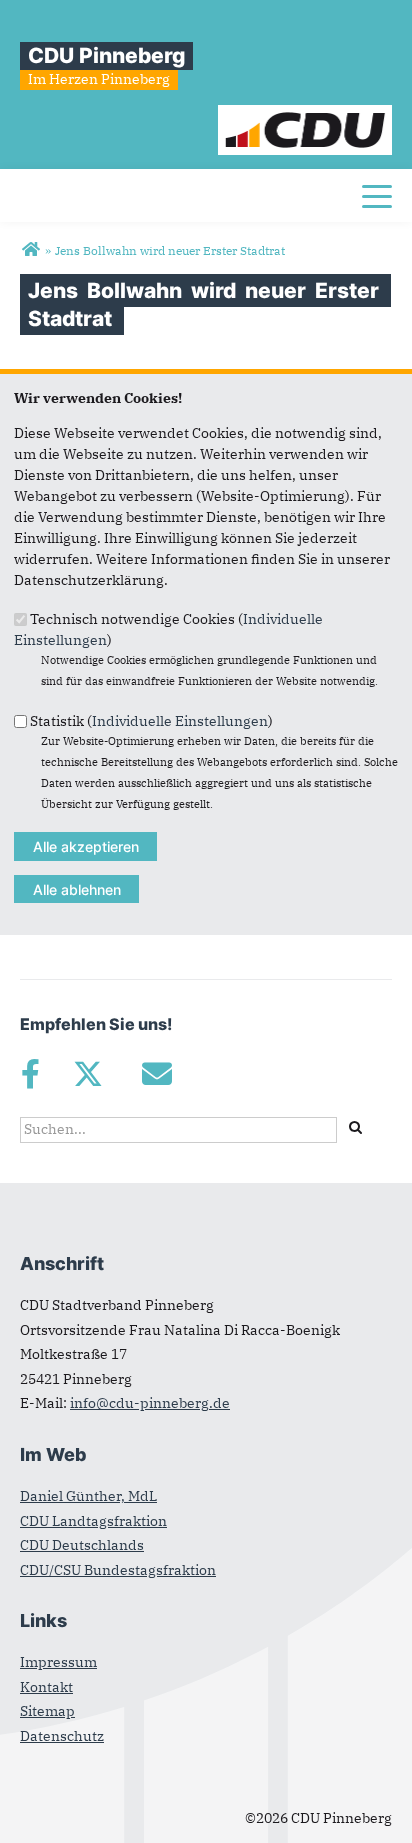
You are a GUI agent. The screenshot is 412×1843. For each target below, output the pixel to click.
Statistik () (151, 720)
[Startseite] (305, 115)
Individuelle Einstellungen (180, 720)
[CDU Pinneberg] (30, 250)
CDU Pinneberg (106, 55)
